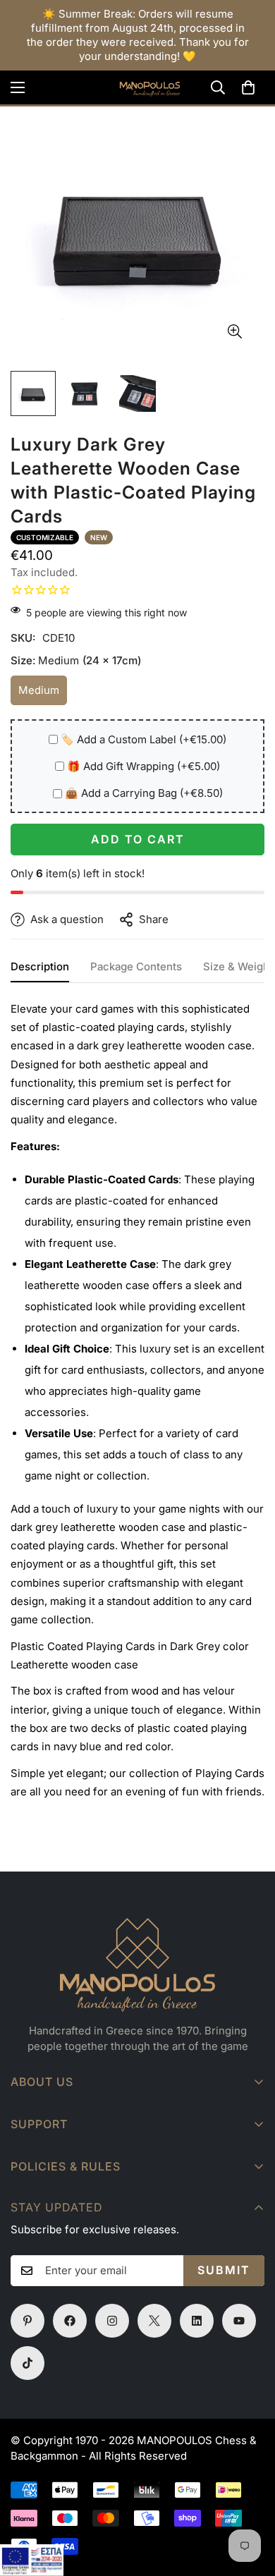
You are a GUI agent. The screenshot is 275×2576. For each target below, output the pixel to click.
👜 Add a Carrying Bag (144, 793)
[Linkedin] (197, 2321)
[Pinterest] (28, 2321)
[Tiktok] (28, 2363)
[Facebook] (70, 2321)
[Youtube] (239, 2321)
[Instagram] (112, 2321)
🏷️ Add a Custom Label (143, 739)
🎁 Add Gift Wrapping (143, 766)
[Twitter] (154, 2321)
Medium (43, 694)
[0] (248, 87)
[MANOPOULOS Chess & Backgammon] (137, 87)
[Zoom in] (234, 332)
